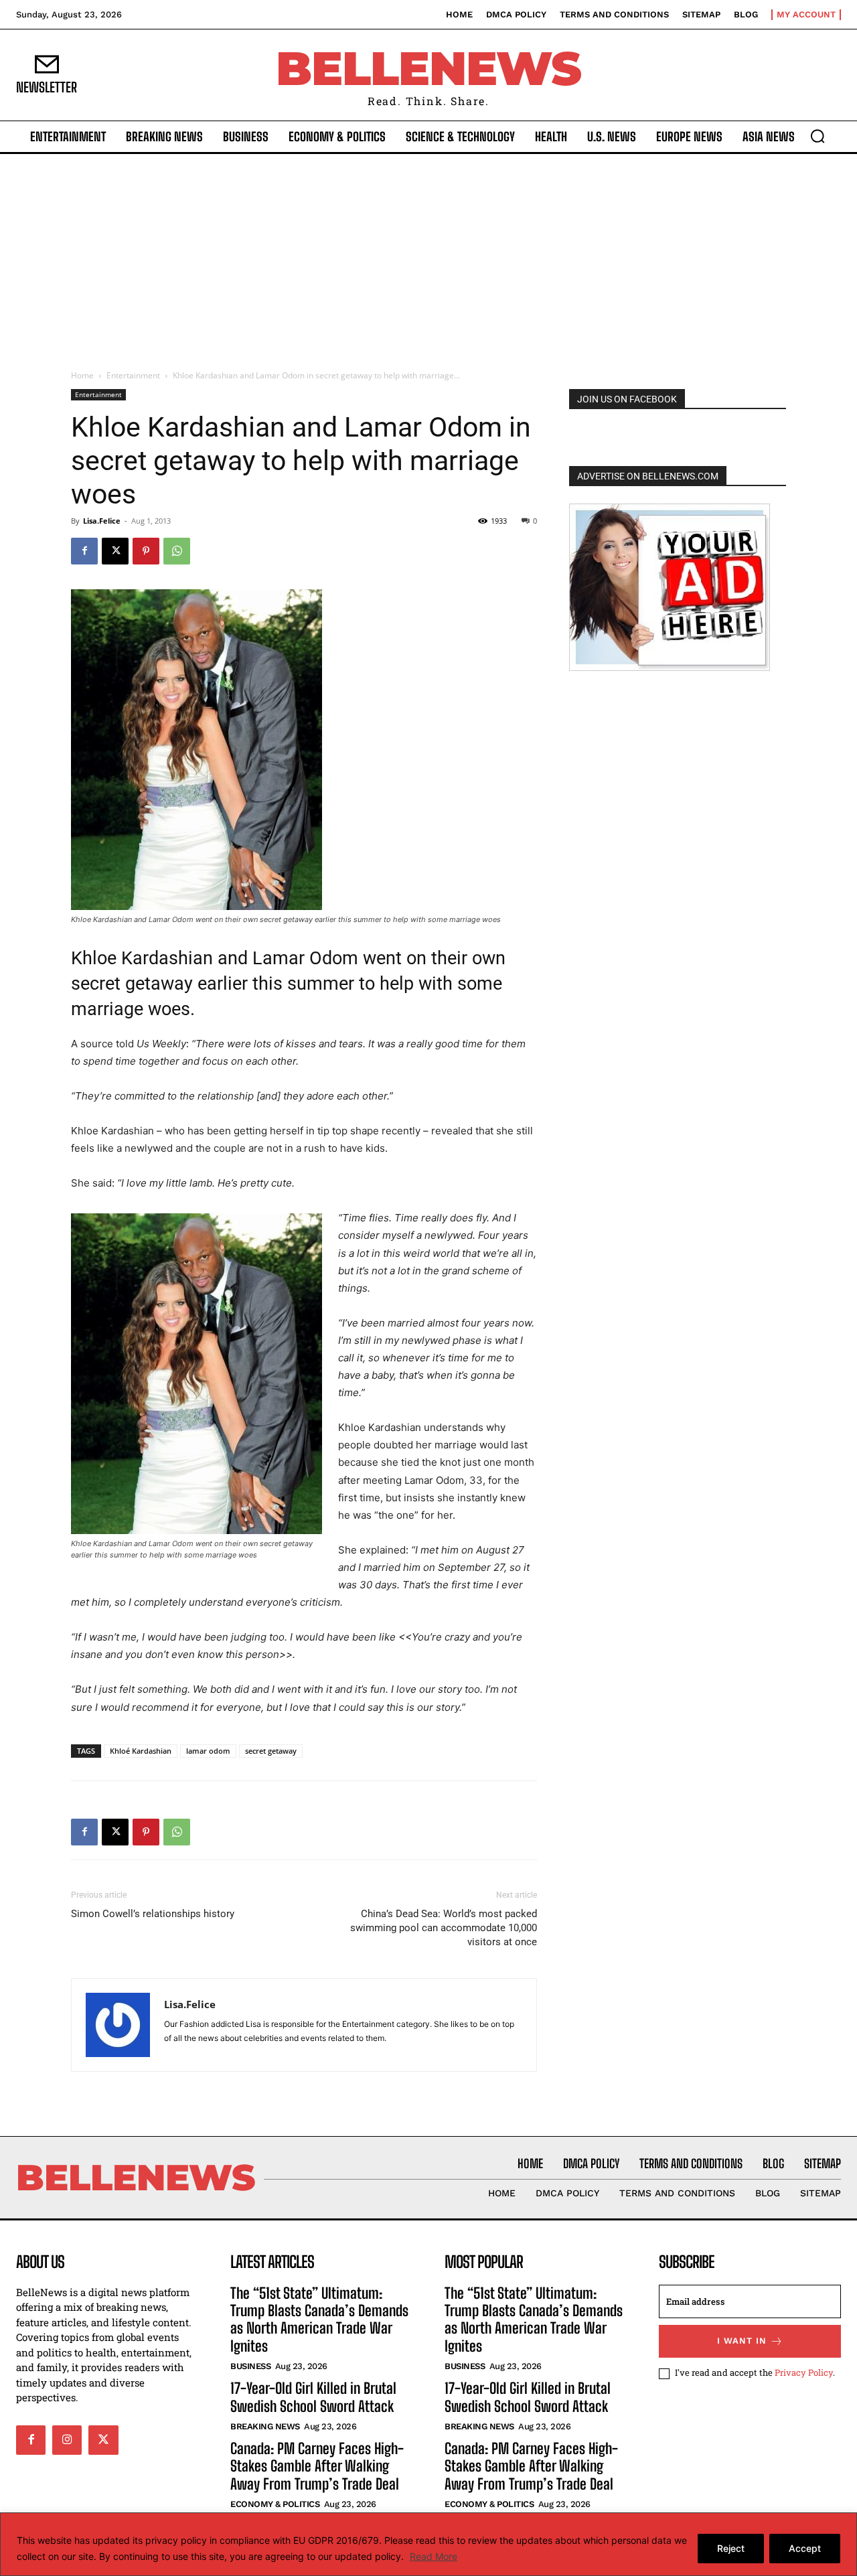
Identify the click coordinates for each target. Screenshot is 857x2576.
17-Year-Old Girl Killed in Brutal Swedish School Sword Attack (313, 2397)
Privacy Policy (804, 2372)
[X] (115, 551)
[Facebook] (84, 551)
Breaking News (265, 2426)
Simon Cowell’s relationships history (153, 1914)
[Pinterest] (146, 551)
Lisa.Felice (102, 521)
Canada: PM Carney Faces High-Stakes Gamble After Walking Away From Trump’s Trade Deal (317, 2466)
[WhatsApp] (177, 551)
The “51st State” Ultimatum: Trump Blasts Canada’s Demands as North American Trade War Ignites (319, 2320)
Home (82, 375)
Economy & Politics (275, 2504)
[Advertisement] (428, 254)
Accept (805, 2548)
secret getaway (271, 1751)
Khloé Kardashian (141, 1751)
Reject (731, 2548)
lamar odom (208, 1751)
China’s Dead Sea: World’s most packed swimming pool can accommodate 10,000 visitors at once (444, 1928)
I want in (742, 2341)
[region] (428, 2544)
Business (250, 2366)
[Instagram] (67, 2440)
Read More (434, 2556)
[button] (817, 136)
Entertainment (133, 375)
